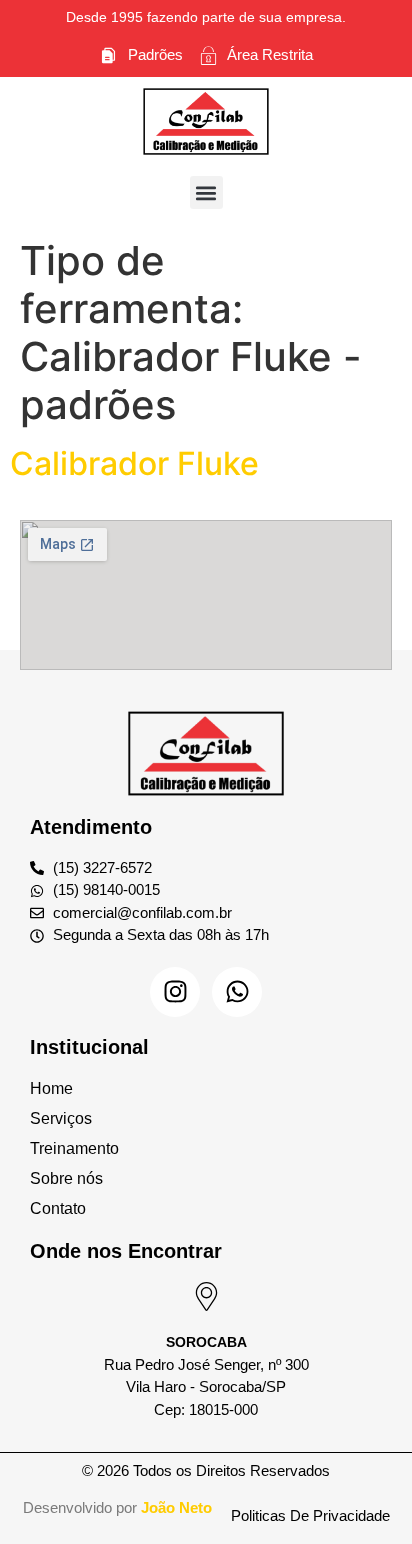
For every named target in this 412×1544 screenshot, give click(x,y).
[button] (206, 192)
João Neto (176, 1507)
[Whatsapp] (237, 992)
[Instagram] (175, 992)
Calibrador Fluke (134, 463)
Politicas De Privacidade (310, 1515)
